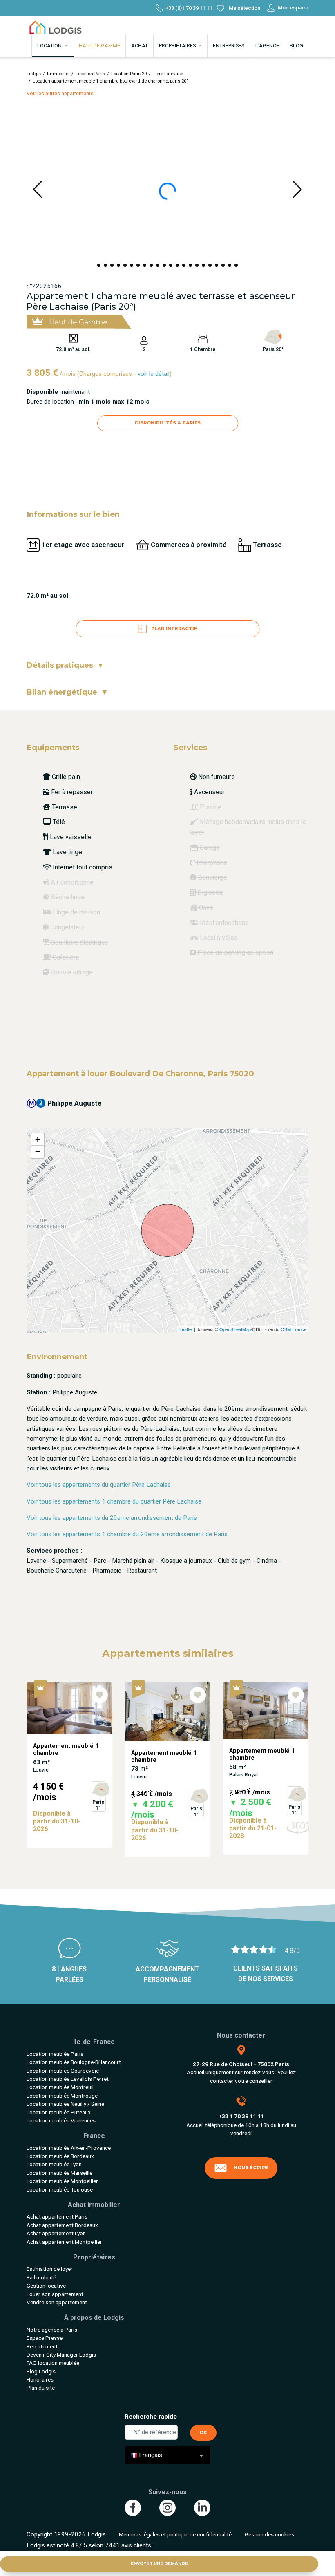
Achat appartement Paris (57, 2216)
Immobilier (58, 74)
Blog (296, 46)
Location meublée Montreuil (60, 2087)
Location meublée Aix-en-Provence (69, 2148)
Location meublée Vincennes (61, 2120)
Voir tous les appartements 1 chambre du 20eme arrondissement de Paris (127, 1534)
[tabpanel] (69, 1769)
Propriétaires (178, 46)
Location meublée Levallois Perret (68, 2079)
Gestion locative (46, 2286)
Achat (140, 46)
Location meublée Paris (55, 2054)
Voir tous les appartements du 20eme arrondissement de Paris (112, 1518)
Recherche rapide (151, 2417)
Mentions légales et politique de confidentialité (175, 2534)
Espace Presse (45, 2338)
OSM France (294, 1329)
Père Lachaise (168, 74)
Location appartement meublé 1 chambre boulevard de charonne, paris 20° (111, 81)
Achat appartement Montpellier (64, 2242)
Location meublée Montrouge (62, 2096)
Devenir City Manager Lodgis (61, 2355)
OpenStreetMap (235, 1329)
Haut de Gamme (99, 46)
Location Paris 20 (129, 74)
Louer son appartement (55, 2294)
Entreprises (229, 46)
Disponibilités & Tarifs (168, 423)
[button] (99, 265)
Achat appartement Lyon (56, 2233)
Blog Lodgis (41, 2371)
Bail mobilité (41, 2277)
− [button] (38, 1152)
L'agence (267, 46)
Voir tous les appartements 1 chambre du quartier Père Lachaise (114, 1501)
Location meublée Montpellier (62, 2181)
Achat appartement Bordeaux (62, 2225)
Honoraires (40, 2379)
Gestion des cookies (269, 2534)
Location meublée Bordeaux (60, 2156)
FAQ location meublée (53, 2363)
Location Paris (90, 74)
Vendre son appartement (57, 2302)
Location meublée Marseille (59, 2173)
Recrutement (42, 2346)
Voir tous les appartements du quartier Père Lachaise (99, 1485)
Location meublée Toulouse (60, 2189)
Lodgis (34, 74)
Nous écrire (251, 2167)
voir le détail (154, 374)
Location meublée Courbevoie (63, 2071)
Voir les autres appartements (60, 94)
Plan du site (41, 2388)
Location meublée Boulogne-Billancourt (74, 2062)
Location (50, 46)
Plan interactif (173, 628)
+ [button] (38, 1139)
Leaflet (186, 1329)
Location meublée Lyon (54, 2164)
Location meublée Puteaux (59, 2112)
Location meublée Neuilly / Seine (65, 2104)
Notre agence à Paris (52, 2330)
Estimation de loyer (50, 2269)
